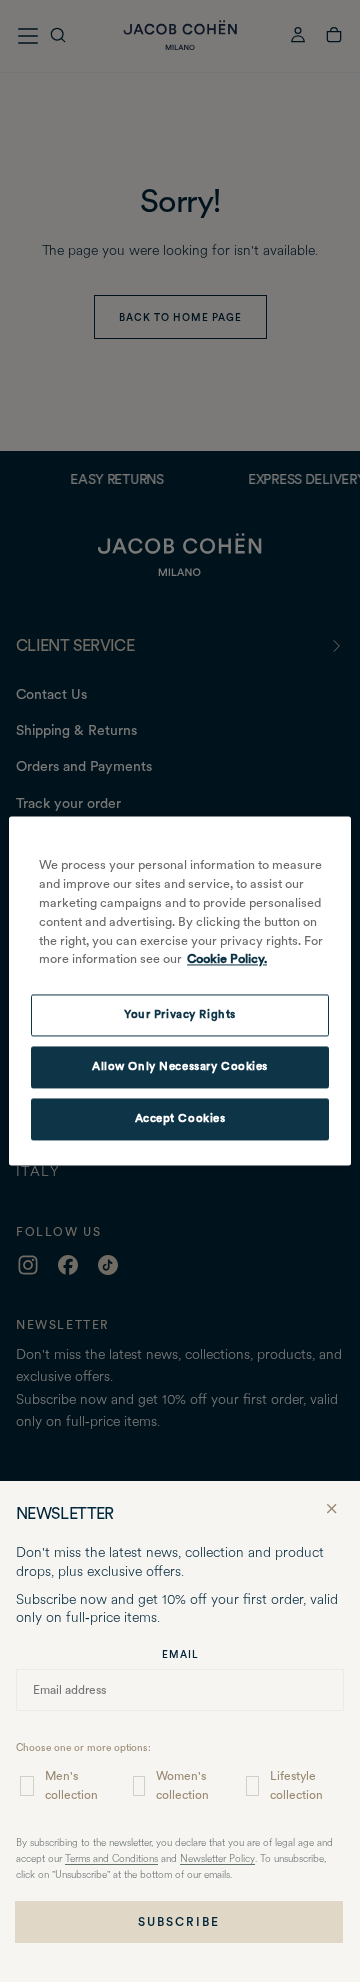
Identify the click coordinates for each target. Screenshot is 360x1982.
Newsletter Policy (217, 1859)
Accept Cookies (180, 1119)
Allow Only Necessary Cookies (180, 1067)
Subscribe (179, 1922)
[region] (180, 990)
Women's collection (182, 1785)
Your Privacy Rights (180, 1015)
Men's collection (71, 1785)
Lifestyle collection (296, 1785)
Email (180, 1654)
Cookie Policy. (227, 959)
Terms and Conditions (111, 1859)
